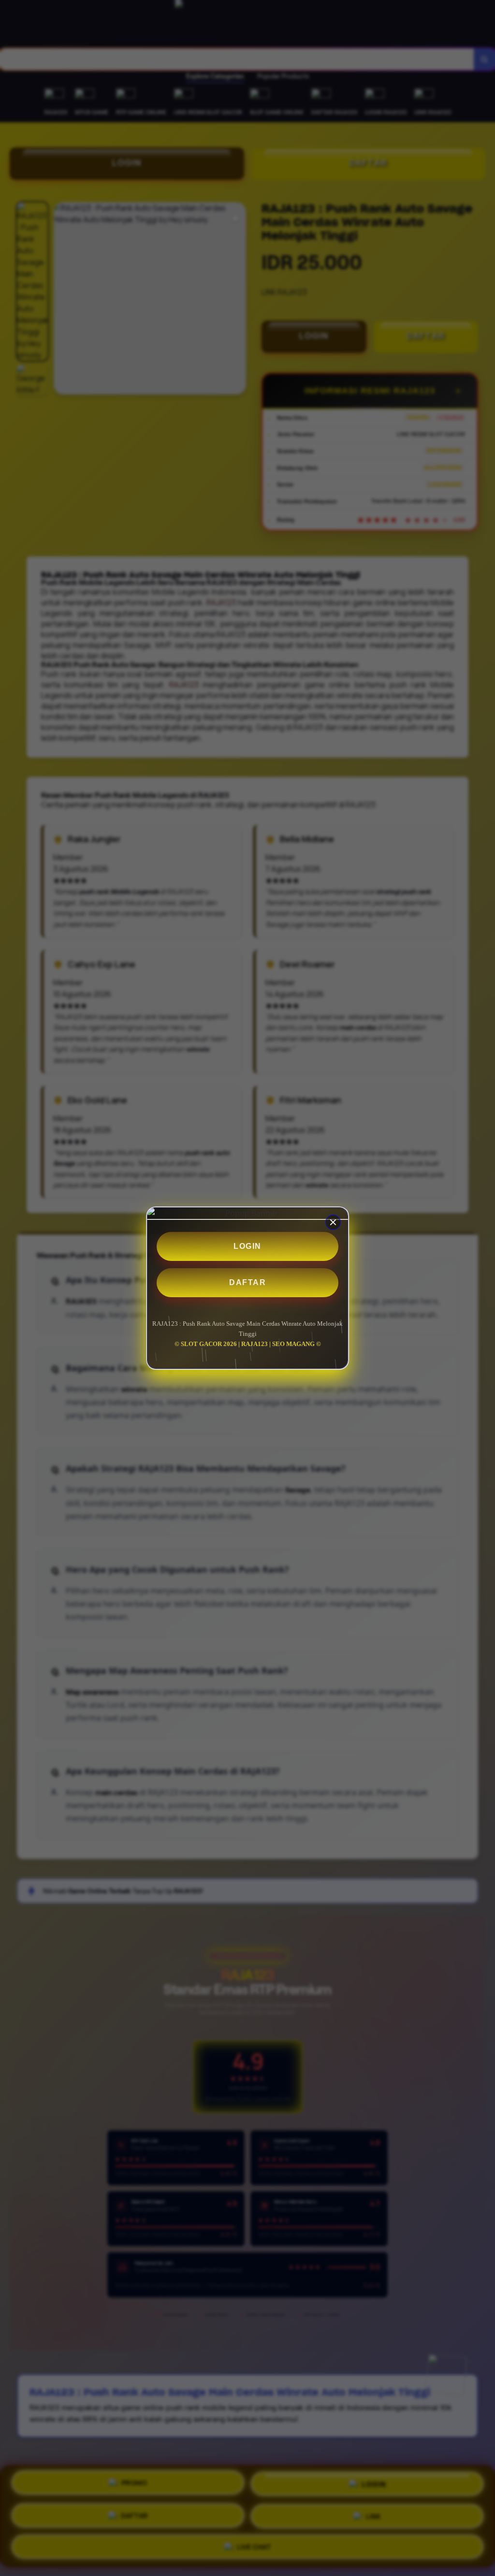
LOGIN (247, 1246)
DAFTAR (247, 1282)
